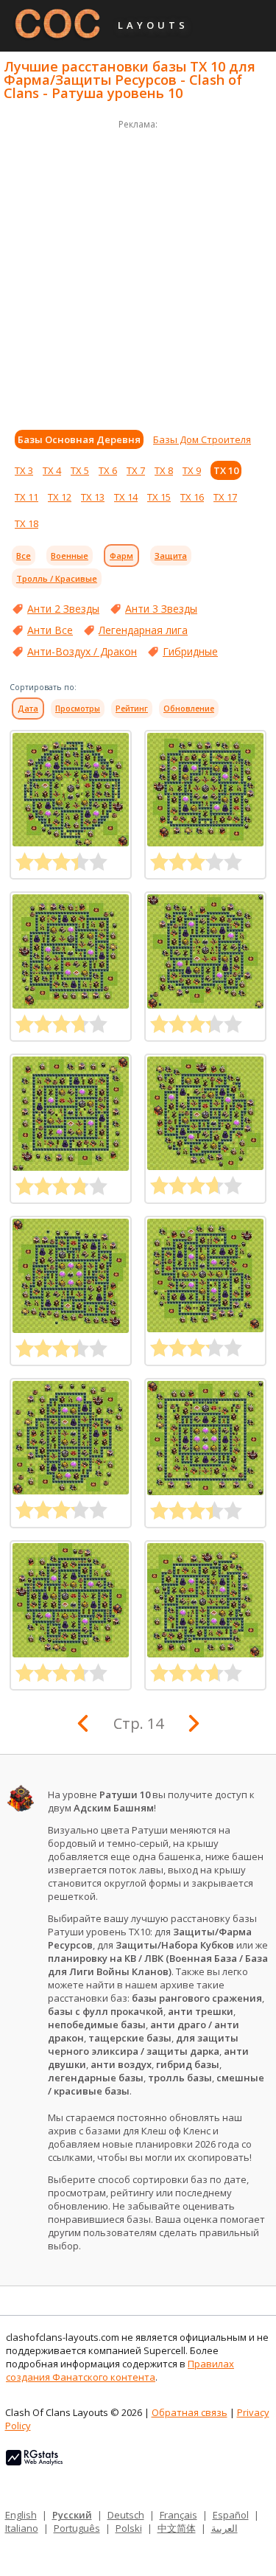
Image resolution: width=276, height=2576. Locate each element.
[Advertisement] (138, 271)
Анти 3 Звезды (161, 609)
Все (24, 556)
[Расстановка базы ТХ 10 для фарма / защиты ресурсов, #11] (71, 1438)
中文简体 (177, 2528)
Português (77, 2528)
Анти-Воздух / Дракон (82, 651)
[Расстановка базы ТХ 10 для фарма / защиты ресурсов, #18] (205, 790)
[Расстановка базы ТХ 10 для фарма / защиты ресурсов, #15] (71, 1114)
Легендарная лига (143, 630)
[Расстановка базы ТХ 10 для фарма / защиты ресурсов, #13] (71, 1276)
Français (178, 2515)
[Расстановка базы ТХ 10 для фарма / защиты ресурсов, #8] (205, 1600)
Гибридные (190, 651)
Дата (28, 709)
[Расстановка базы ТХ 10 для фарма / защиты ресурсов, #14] (205, 1113)
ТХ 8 (164, 470)
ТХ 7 (136, 470)
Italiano (22, 2528)
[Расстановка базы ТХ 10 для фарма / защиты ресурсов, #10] (205, 1438)
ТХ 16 (192, 497)
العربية (224, 2528)
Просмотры (78, 709)
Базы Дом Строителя (202, 439)
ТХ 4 (52, 470)
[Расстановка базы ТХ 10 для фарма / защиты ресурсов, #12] (205, 1275)
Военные (70, 556)
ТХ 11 (26, 497)
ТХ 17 (225, 497)
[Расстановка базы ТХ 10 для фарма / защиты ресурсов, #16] (205, 951)
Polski (129, 2528)
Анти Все (50, 630)
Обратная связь (190, 2412)
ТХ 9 (192, 470)
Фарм (121, 556)
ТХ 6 (108, 470)
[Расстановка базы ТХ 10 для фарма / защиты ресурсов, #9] (71, 1600)
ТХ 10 (226, 470)
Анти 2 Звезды (63, 609)
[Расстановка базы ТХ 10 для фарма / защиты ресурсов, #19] (71, 790)
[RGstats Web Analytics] (34, 2462)
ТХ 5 (80, 470)
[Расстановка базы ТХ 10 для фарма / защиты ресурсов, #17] (71, 951)
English (21, 2515)
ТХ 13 (93, 497)
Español (231, 2515)
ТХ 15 (159, 497)
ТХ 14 (126, 497)
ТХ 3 (24, 470)
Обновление (189, 709)
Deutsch (126, 2515)
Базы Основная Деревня (79, 439)
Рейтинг (132, 709)
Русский (72, 2515)
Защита (171, 556)
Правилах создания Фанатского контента (120, 2370)
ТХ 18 (26, 523)
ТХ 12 (60, 497)
